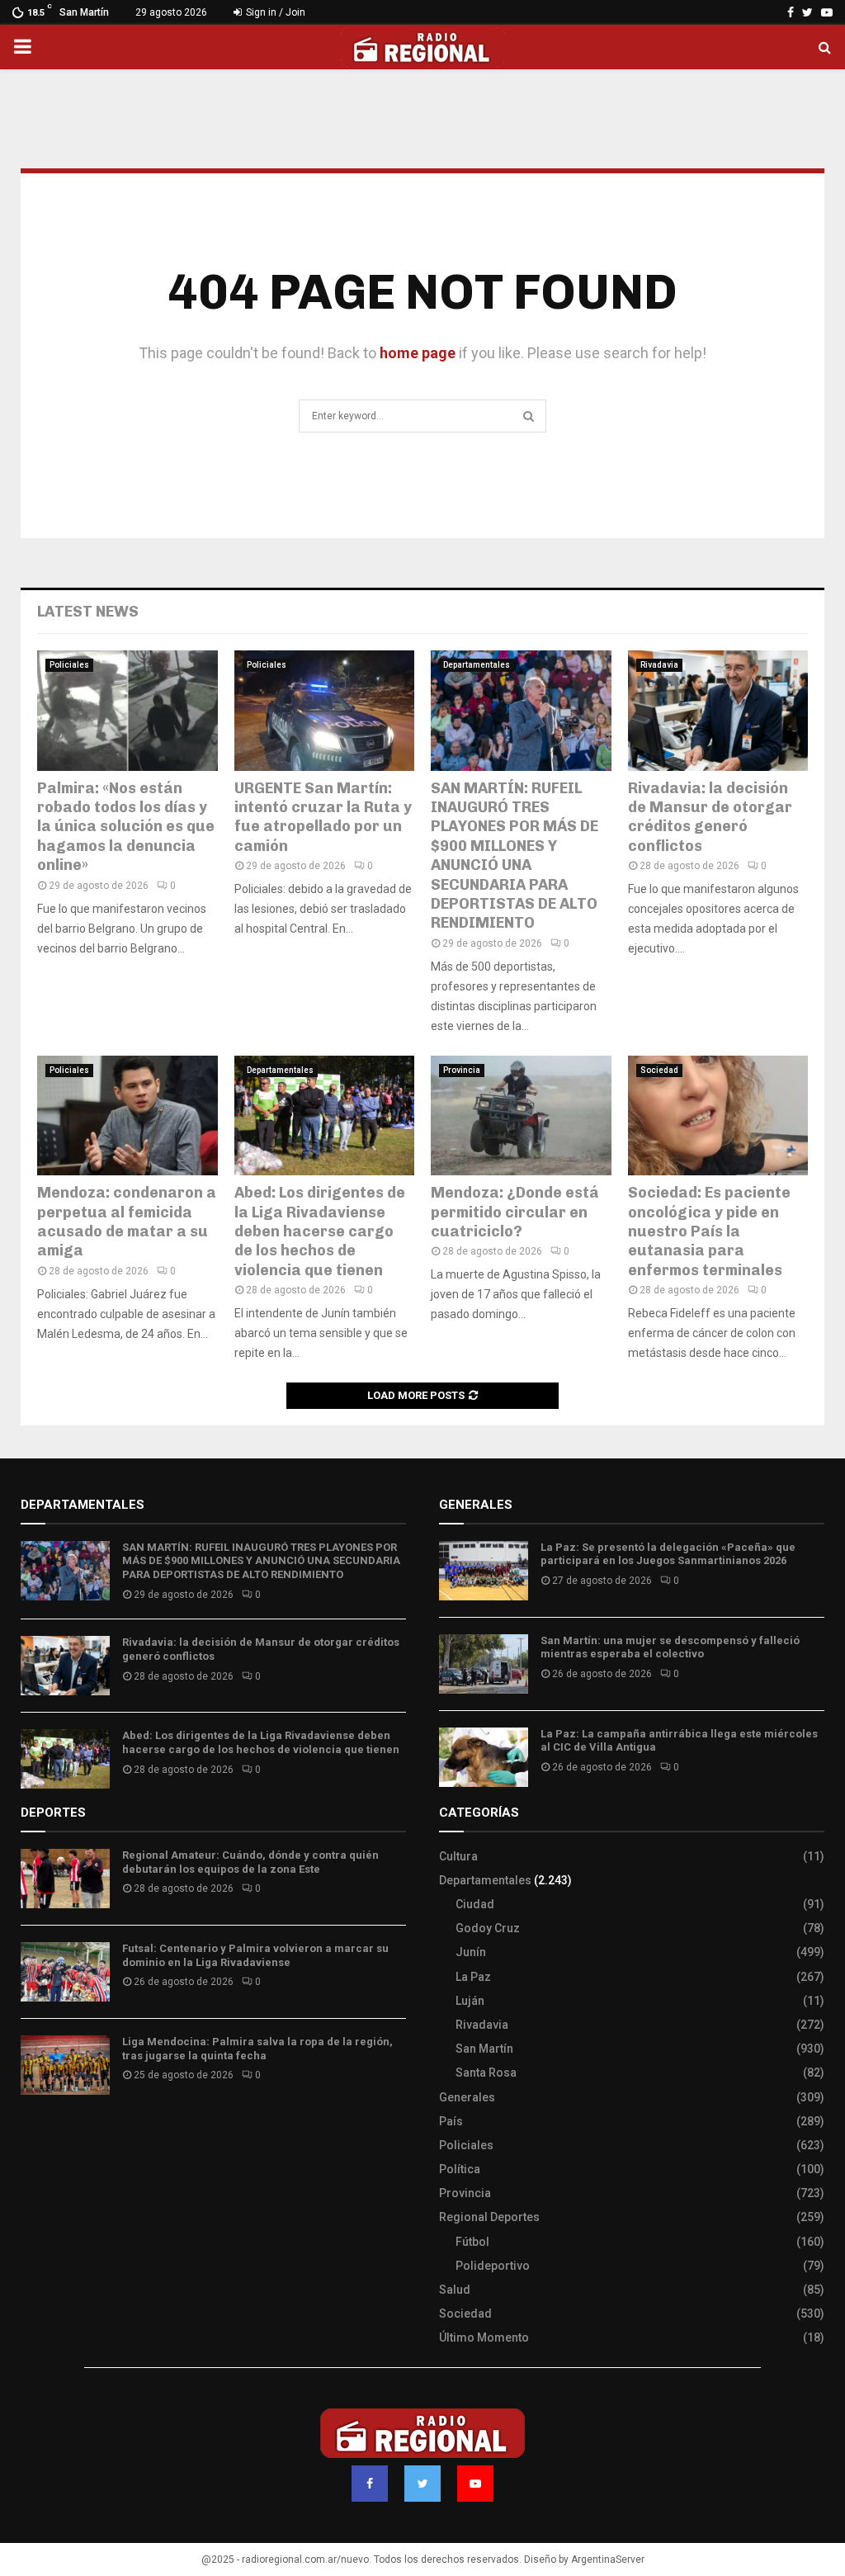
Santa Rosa (486, 2073)
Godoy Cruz (488, 1928)
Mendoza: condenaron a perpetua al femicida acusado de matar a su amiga (127, 1222)
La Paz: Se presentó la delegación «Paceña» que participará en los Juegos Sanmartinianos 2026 (668, 1554)
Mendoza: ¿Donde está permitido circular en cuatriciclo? (515, 1212)
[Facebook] (370, 2484)
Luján (470, 2001)
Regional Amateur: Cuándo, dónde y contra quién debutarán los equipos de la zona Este (250, 1862)
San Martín (484, 2049)
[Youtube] (475, 2484)
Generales (467, 2097)
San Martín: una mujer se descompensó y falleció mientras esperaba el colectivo (670, 1647)
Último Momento (484, 2337)
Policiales (69, 665)
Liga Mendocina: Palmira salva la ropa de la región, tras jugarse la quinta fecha (257, 2049)
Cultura (458, 1856)
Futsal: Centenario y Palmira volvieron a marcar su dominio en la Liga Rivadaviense (255, 1955)
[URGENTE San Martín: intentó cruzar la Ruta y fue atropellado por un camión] (325, 711)
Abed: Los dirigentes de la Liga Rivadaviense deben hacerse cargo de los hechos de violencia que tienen (320, 1231)
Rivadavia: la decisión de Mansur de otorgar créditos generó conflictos (710, 817)
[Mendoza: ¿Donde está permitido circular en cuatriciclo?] (521, 1116)
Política (460, 2169)
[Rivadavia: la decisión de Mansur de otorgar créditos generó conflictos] (718, 711)
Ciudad (475, 1904)
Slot (32, 2136)
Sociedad (659, 1070)
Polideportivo (493, 2266)
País (451, 2121)
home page (418, 353)
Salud (455, 2290)
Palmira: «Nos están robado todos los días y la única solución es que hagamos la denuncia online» (126, 827)
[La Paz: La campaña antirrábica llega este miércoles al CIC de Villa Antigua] (484, 1757)
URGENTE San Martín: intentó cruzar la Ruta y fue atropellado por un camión (323, 817)
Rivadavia (659, 665)
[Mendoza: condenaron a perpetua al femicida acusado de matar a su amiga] (127, 1116)
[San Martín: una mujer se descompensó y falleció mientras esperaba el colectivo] (484, 1664)
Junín (471, 1952)
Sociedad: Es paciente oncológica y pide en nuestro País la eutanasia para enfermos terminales (709, 1231)
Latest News (88, 612)
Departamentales (477, 665)
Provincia (462, 1070)
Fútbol (472, 2242)
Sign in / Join (274, 12)
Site (54, 2136)
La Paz (473, 1977)
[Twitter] (422, 2484)
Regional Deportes (489, 2217)
